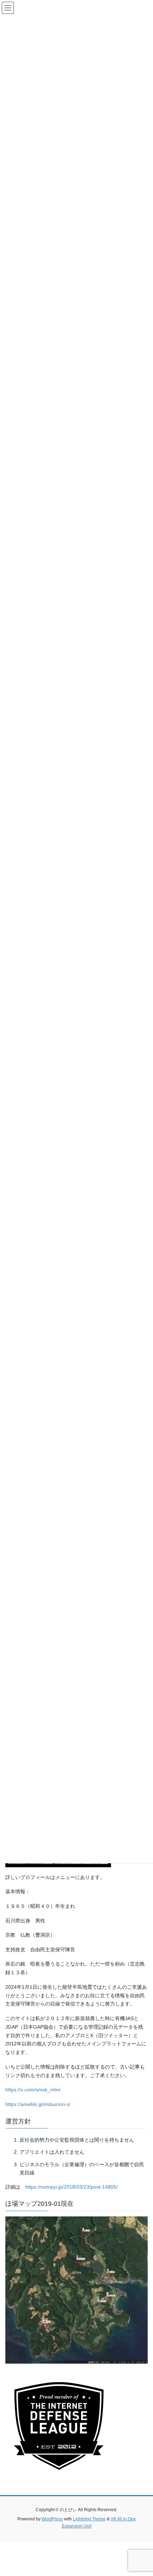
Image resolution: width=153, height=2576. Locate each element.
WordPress (52, 2519)
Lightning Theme (89, 2519)
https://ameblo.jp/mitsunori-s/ (38, 2104)
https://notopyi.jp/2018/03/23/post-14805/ (72, 2187)
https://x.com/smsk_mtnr (33, 2090)
